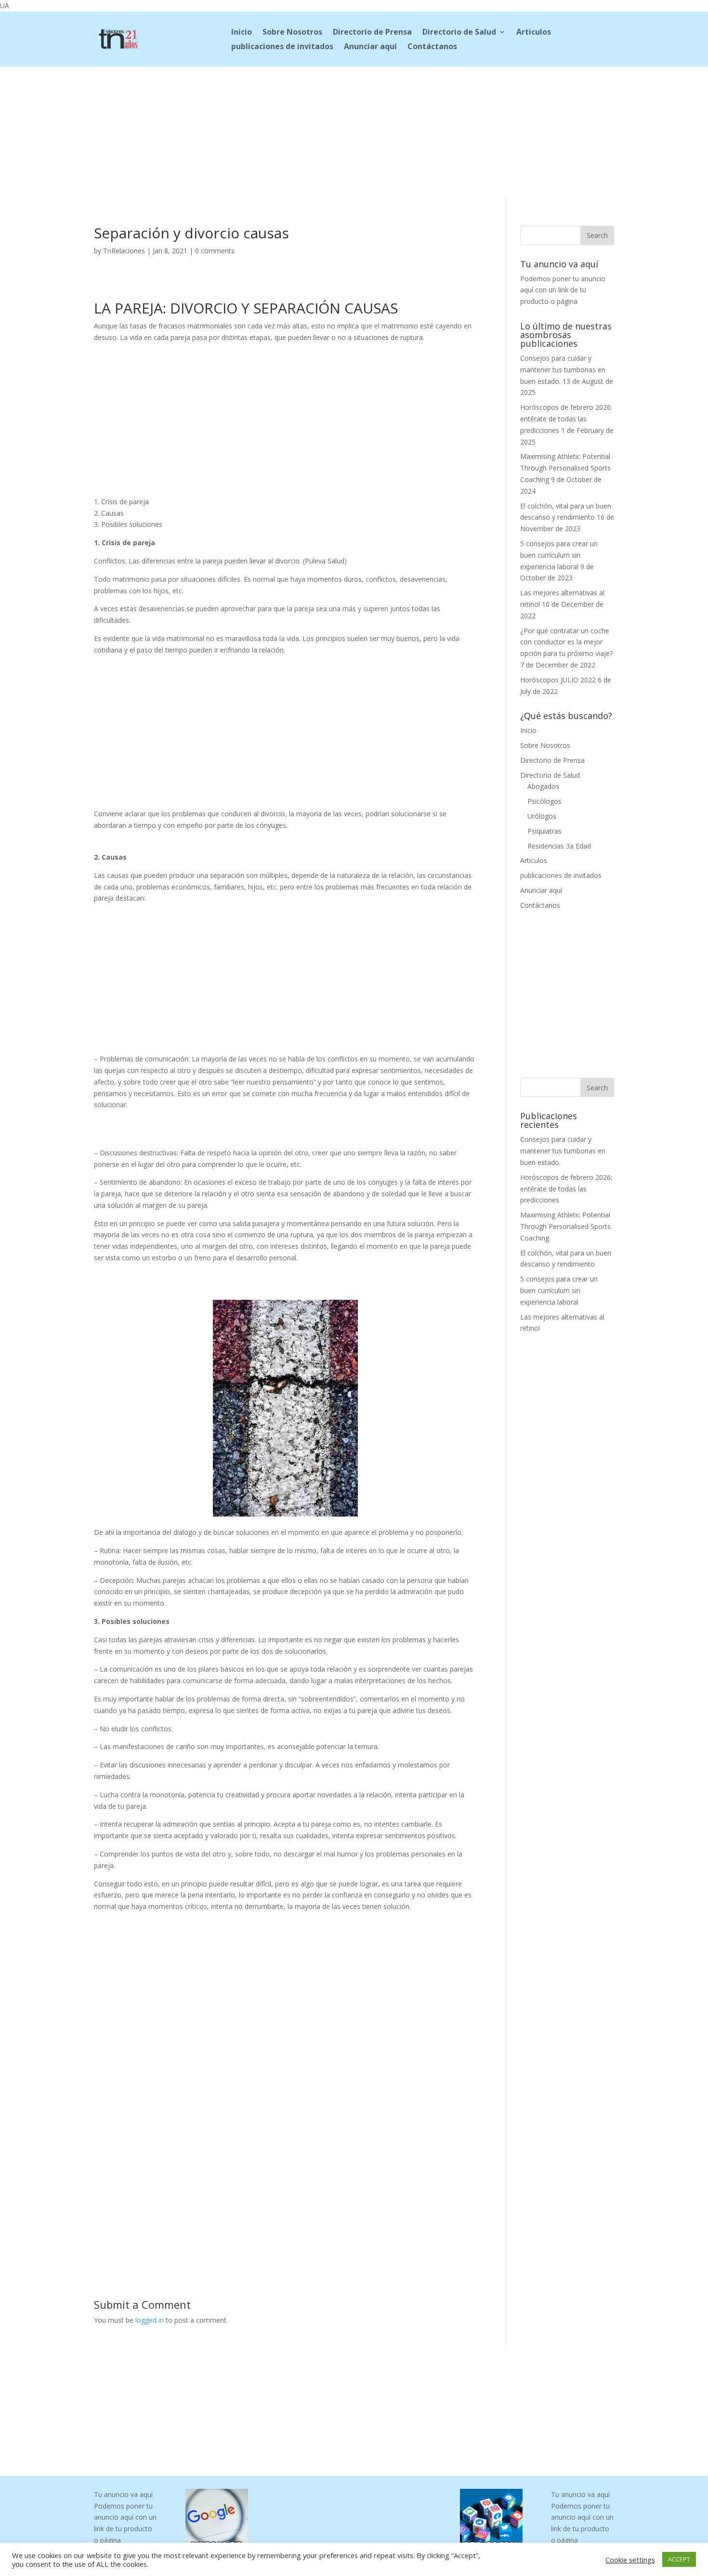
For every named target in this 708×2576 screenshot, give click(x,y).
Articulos (534, 33)
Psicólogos (544, 801)
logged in (150, 2320)
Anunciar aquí (370, 47)
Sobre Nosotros (292, 33)
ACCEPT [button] (679, 2559)
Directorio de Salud (459, 33)
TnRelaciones (124, 251)
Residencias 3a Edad (559, 846)
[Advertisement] (354, 131)
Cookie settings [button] (630, 2560)
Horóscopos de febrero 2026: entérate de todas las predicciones (566, 419)
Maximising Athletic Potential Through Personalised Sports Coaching (565, 468)
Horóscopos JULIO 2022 (558, 680)
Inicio (242, 33)
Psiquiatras (544, 831)
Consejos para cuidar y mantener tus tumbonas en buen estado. (563, 370)
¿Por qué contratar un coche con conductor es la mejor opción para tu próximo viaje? (566, 642)
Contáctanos (432, 47)
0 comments (215, 251)
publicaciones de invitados (282, 47)
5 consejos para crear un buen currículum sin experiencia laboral (559, 555)
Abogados (543, 786)
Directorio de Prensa (372, 33)
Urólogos (542, 816)
